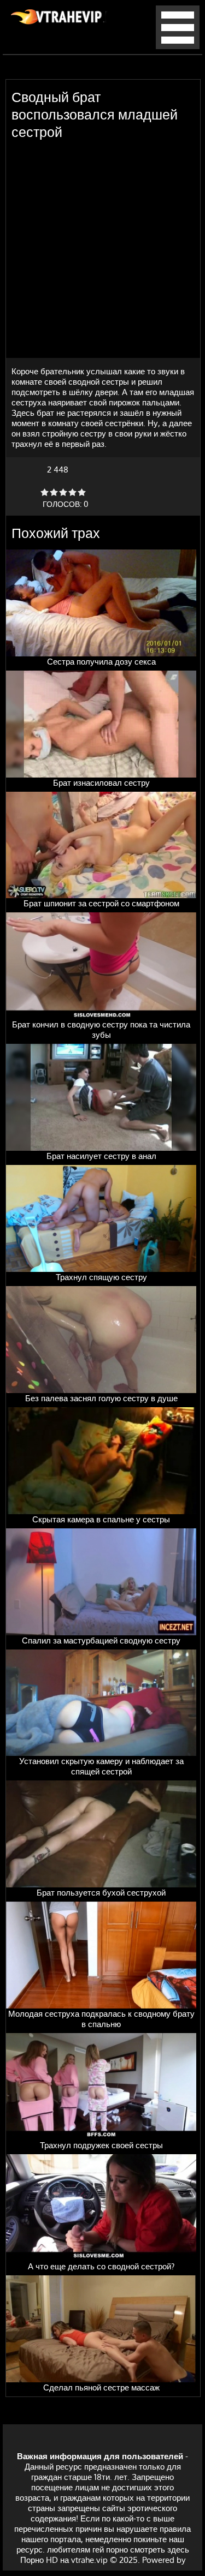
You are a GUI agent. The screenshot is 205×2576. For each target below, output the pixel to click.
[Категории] (178, 46)
